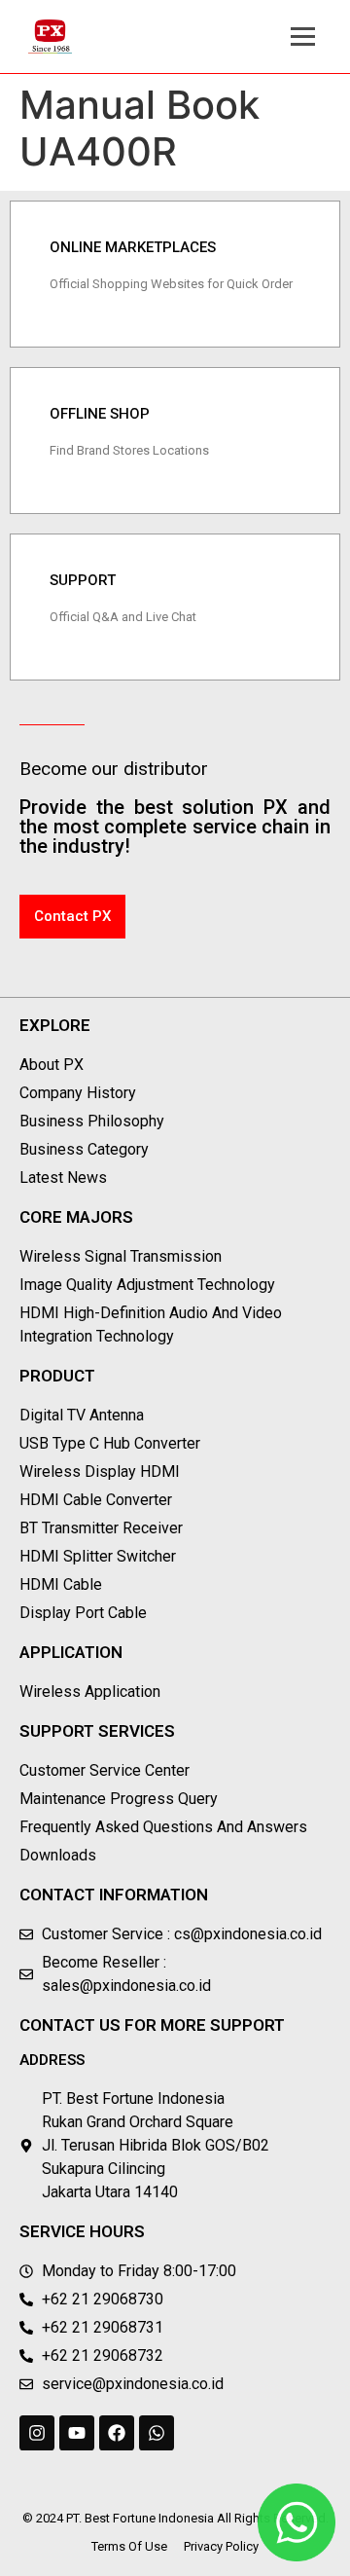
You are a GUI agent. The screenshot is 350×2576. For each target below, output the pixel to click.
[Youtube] (77, 2433)
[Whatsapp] (157, 2433)
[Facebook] (117, 2433)
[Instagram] (37, 2433)
